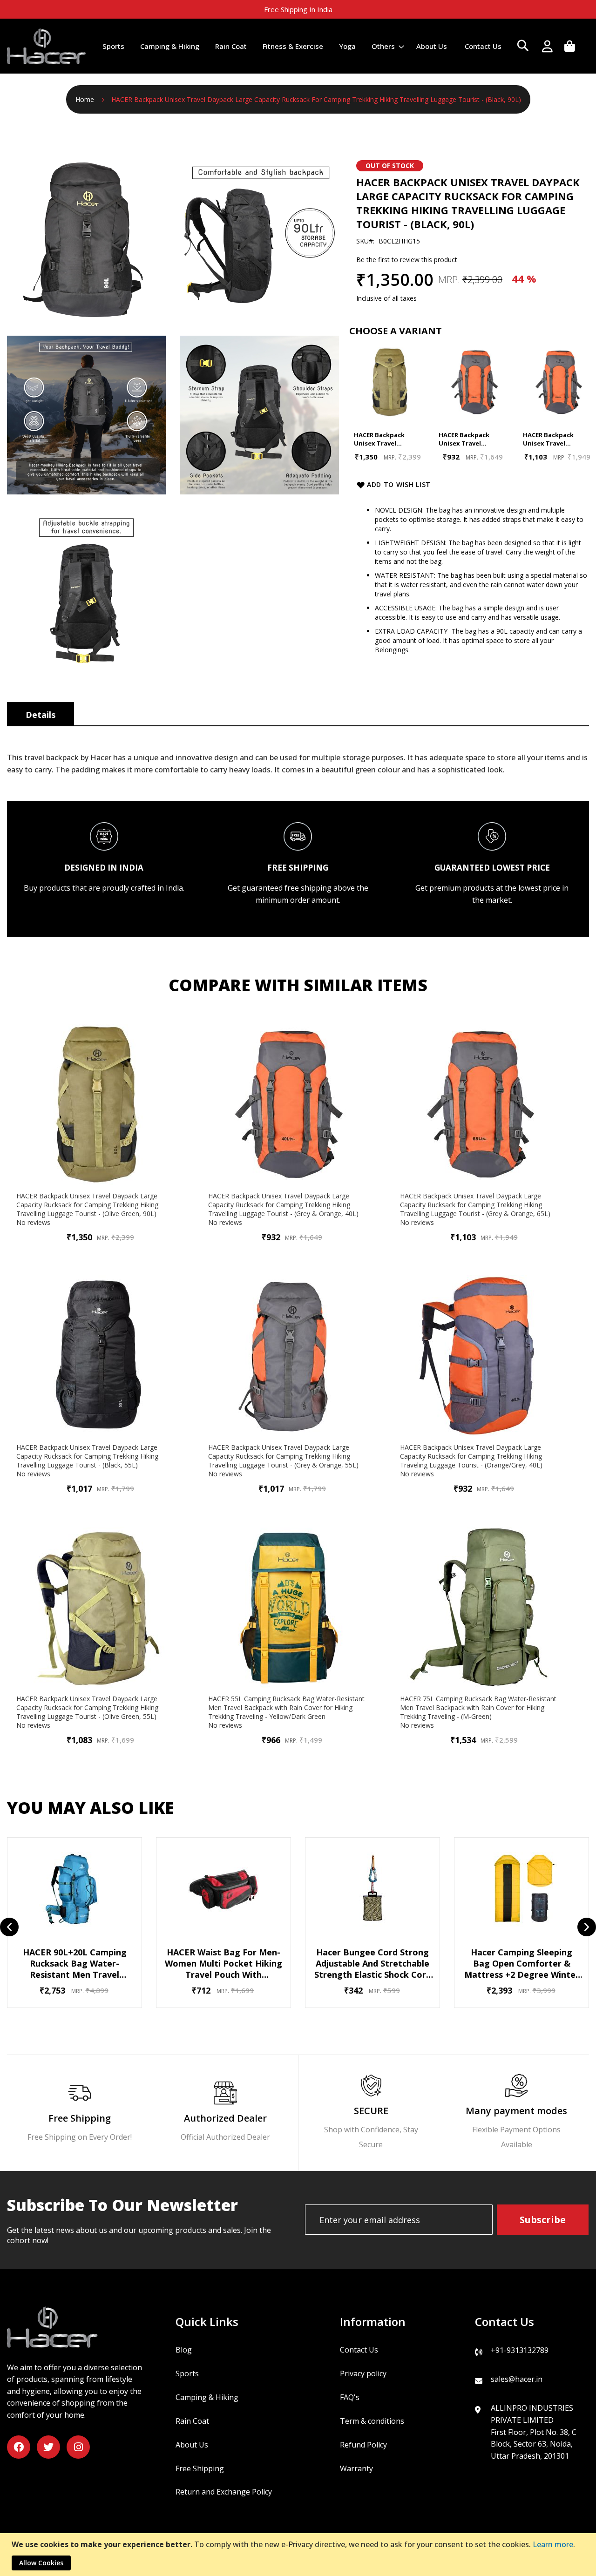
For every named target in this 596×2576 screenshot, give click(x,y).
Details (41, 715)
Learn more (553, 2544)
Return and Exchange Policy (224, 2492)
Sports (187, 2373)
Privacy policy (363, 2373)
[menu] (302, 46)
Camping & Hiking (207, 2397)
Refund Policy (363, 2445)
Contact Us (359, 2350)
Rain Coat (192, 2421)
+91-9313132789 (520, 2350)
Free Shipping (200, 2468)
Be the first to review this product (407, 260)
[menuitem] (113, 46)
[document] (299, 2555)
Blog (184, 2350)
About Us (192, 2445)
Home (85, 99)
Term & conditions (372, 2421)
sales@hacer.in (517, 2379)
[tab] (41, 714)
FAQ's (350, 2397)
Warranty (356, 2468)
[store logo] (47, 46)
